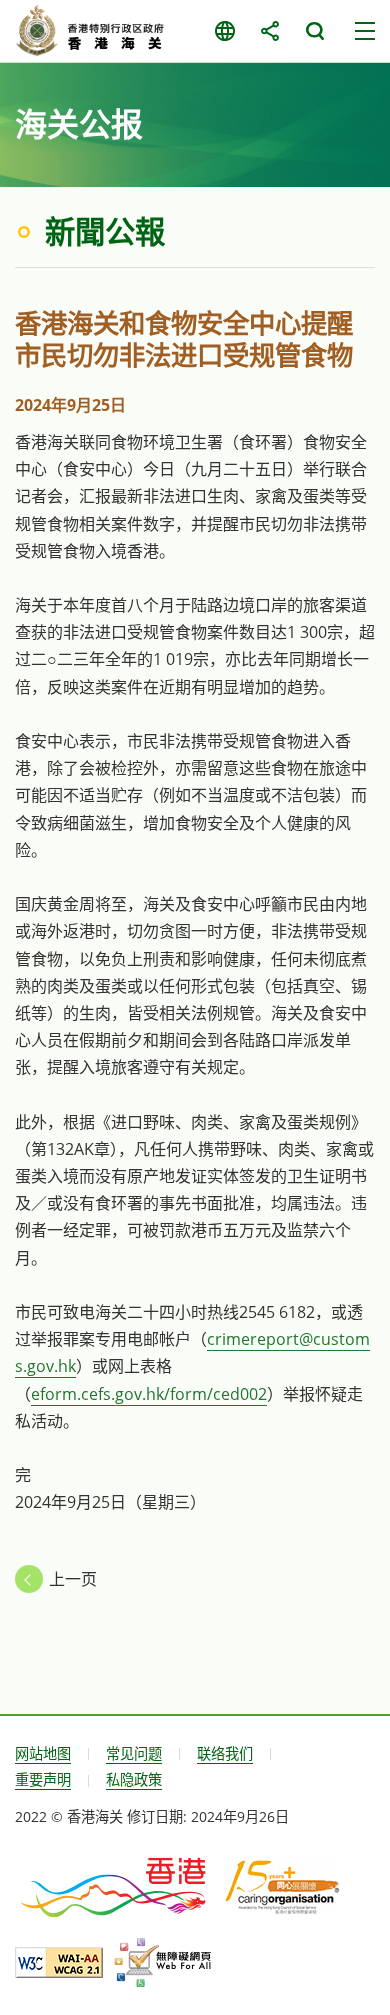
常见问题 (134, 1753)
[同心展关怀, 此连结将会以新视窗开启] (282, 1886)
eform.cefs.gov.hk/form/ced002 (149, 1394)
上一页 (73, 1579)
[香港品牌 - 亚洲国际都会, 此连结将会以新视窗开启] (115, 1886)
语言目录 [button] (224, 31)
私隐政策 (134, 1779)
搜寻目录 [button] (314, 31)
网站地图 (43, 1753)
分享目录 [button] (269, 31)
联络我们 (225, 1753)
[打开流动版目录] (365, 31)
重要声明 (43, 1779)
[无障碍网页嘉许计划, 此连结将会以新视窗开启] (162, 1963)
